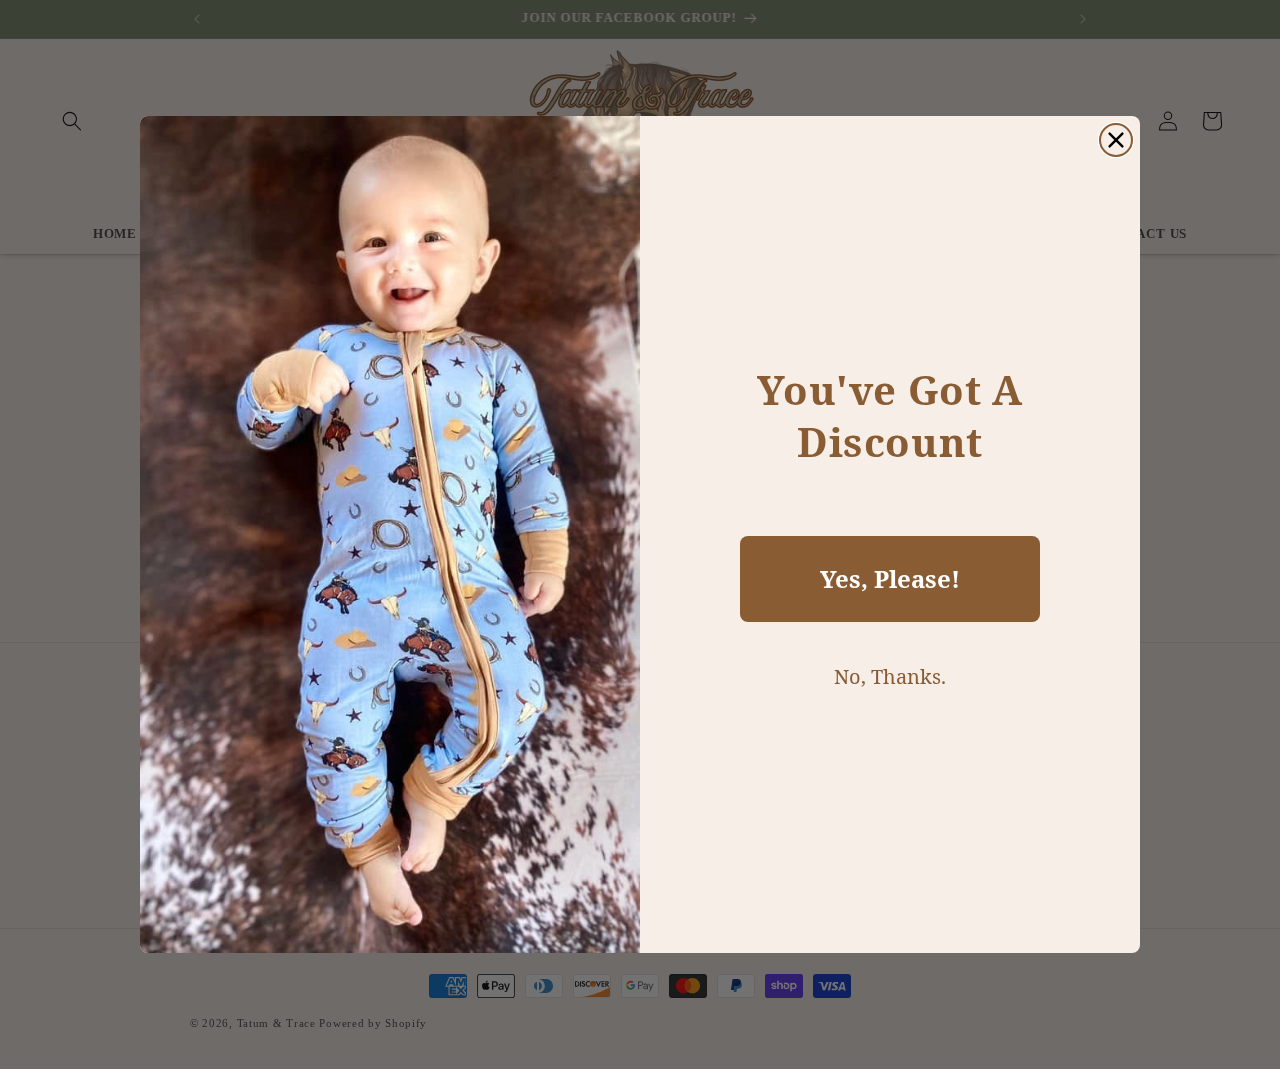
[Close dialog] (1116, 140)
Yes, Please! (890, 578)
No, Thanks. (890, 676)
